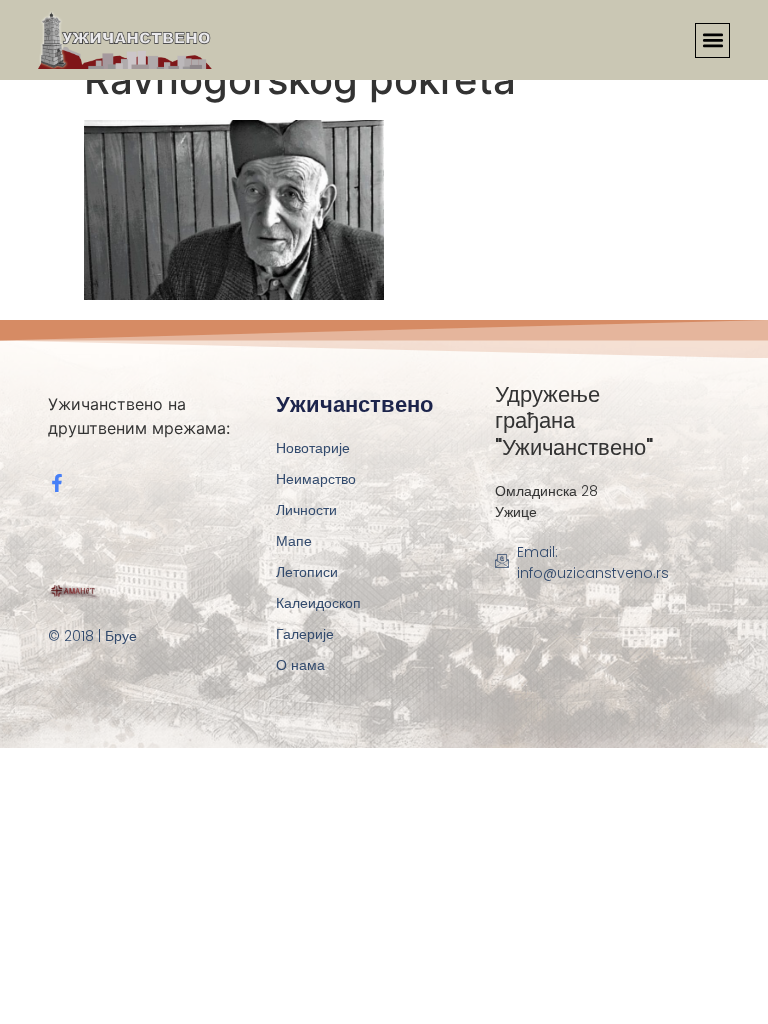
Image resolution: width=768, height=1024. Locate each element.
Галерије (305, 634)
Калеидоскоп (318, 603)
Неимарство (316, 479)
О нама (300, 665)
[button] (712, 40)
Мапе (294, 541)
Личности (306, 510)
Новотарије (313, 448)
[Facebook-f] (57, 483)
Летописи (307, 572)
